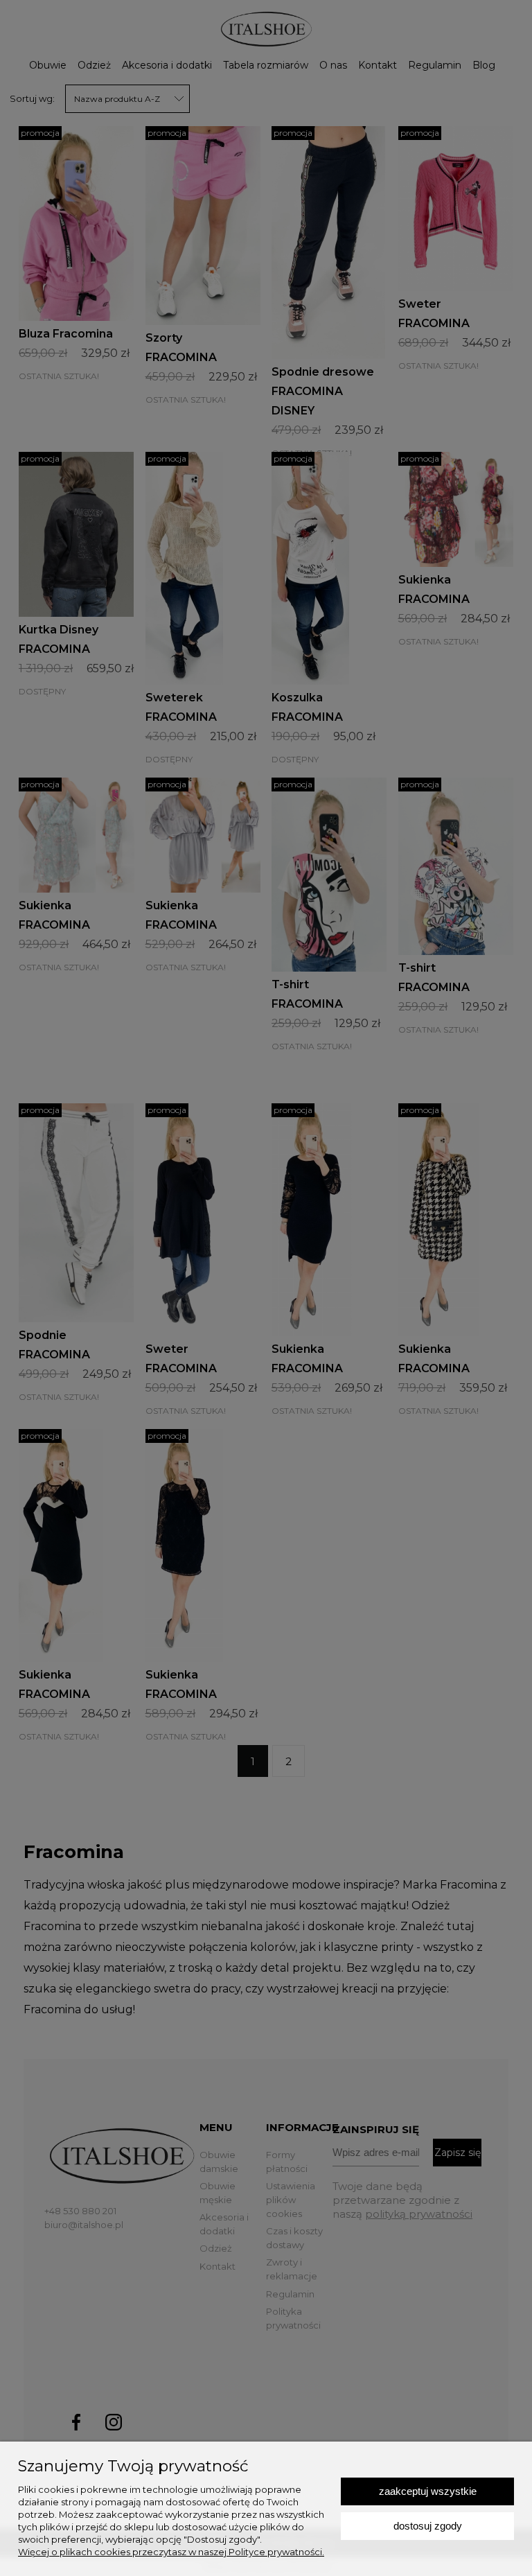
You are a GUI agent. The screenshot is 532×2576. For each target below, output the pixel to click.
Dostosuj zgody (428, 2526)
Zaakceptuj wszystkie (428, 2491)
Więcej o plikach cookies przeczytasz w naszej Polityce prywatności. (171, 2552)
